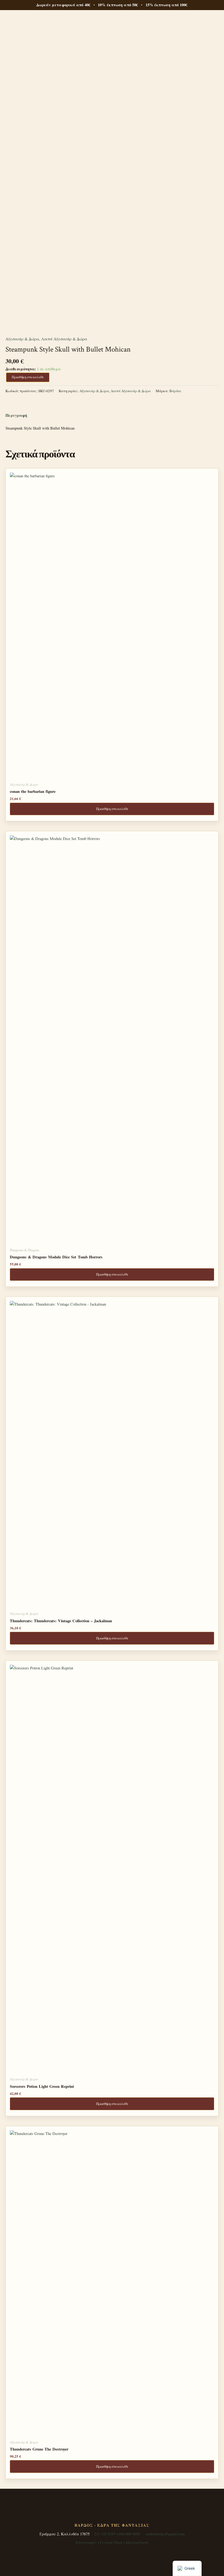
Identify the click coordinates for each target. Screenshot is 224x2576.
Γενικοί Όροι (111, 2542)
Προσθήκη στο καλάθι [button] (112, 809)
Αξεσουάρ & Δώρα (22, 339)
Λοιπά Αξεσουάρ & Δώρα (64, 339)
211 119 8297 (105, 2534)
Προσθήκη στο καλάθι (28, 377)
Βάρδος (176, 391)
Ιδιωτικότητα (137, 2542)
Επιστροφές (86, 2542)
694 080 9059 (129, 2534)
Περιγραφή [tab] (16, 415)
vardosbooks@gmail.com (165, 2534)
